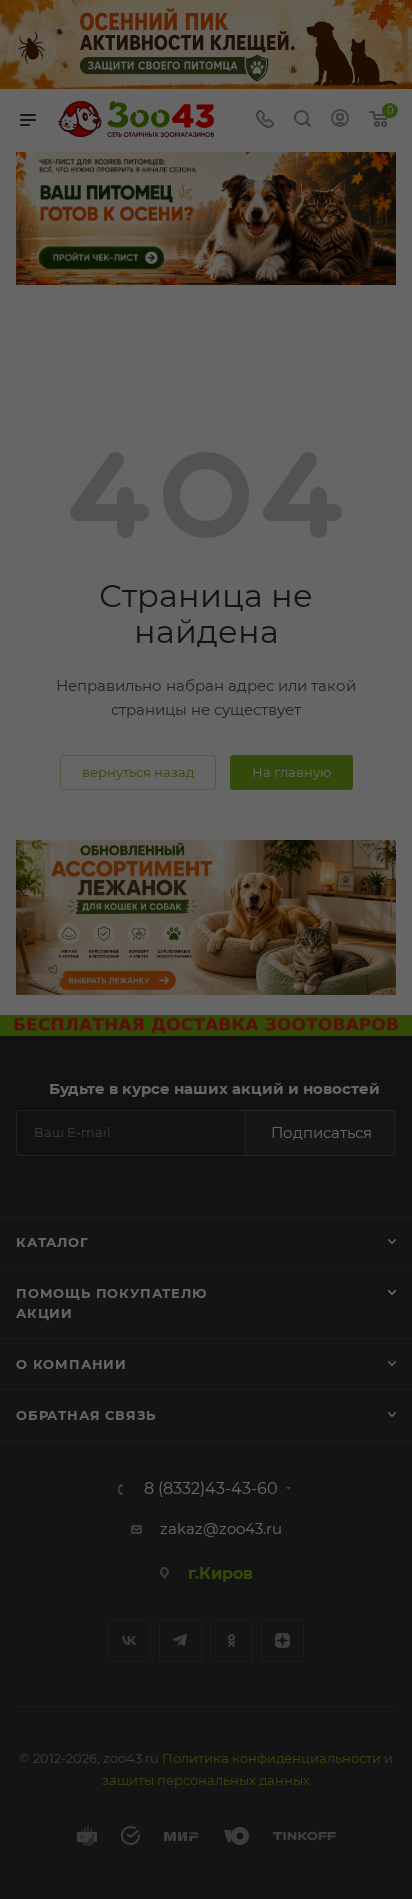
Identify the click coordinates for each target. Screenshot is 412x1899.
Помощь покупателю (111, 1293)
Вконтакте (129, 1640)
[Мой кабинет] (340, 120)
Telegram (180, 1640)
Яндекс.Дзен (282, 1640)
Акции (44, 1313)
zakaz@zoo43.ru (221, 1528)
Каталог (52, 1242)
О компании (71, 1364)
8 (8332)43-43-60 (211, 1489)
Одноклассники (231, 1640)
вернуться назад (138, 772)
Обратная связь (86, 1415)
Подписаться (321, 1132)
